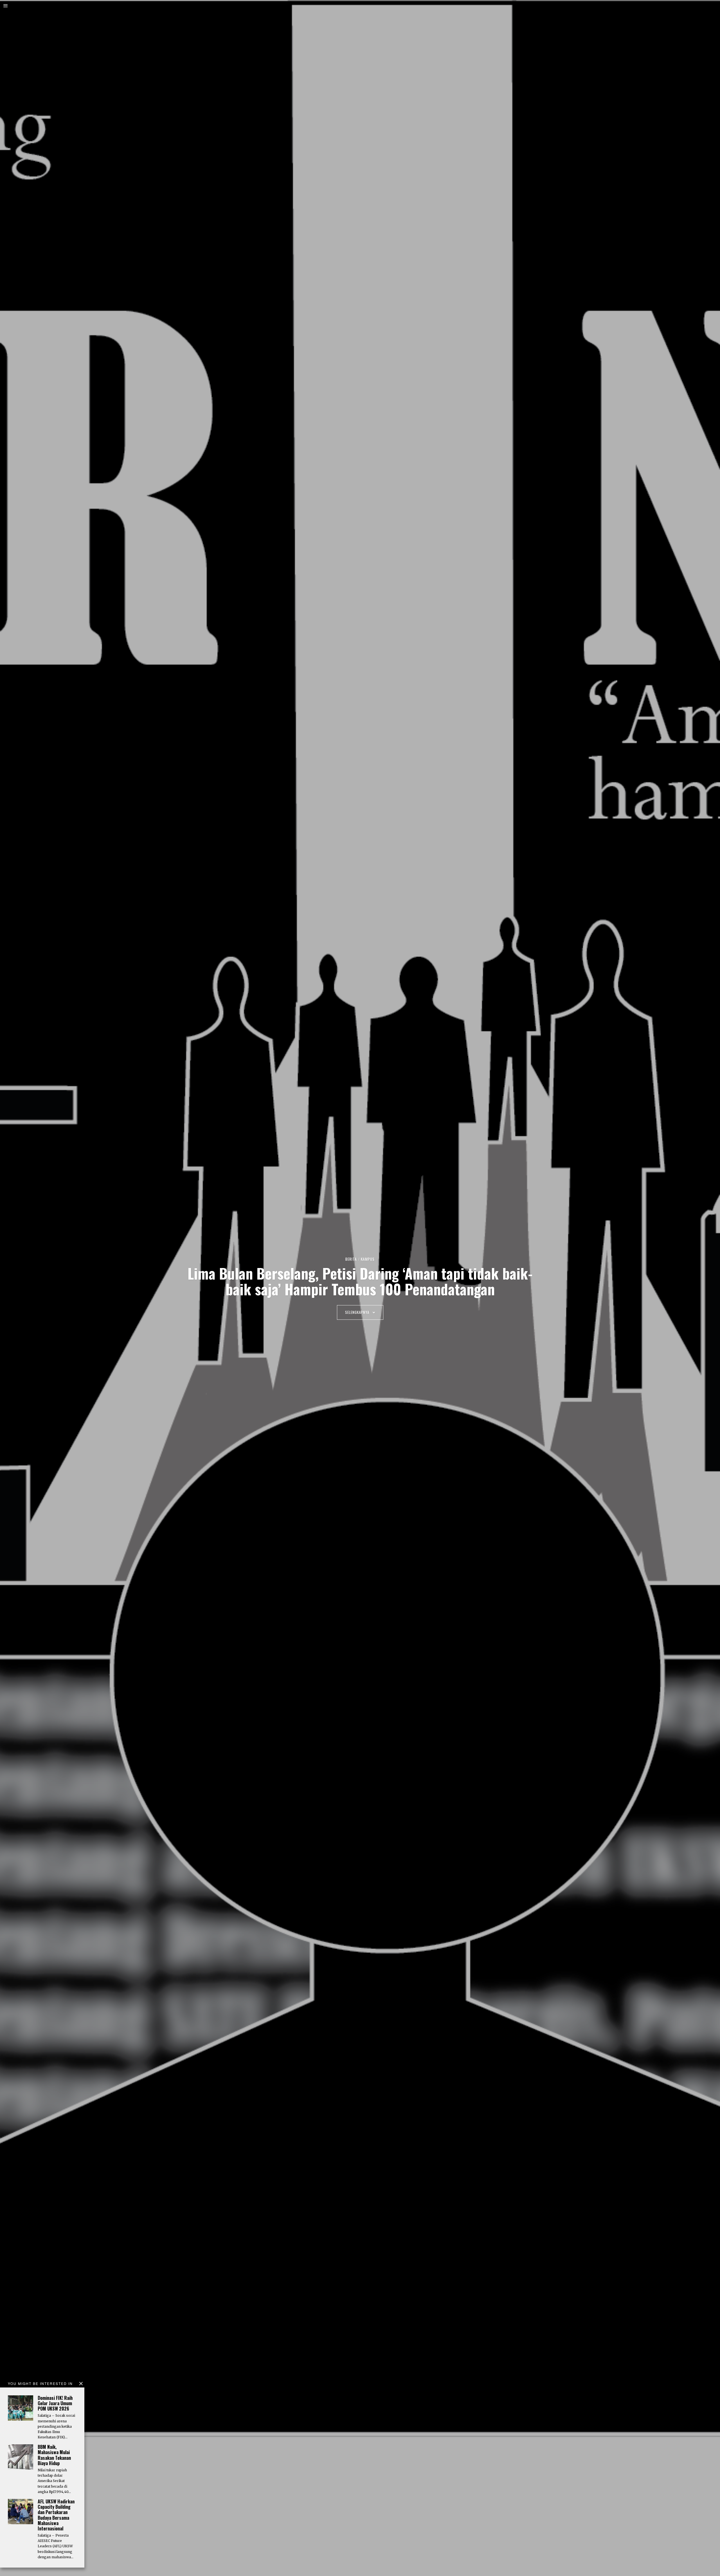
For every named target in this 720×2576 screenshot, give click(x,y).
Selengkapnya (358, 1312)
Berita (351, 1259)
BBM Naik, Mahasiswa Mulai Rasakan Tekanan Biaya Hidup (54, 2455)
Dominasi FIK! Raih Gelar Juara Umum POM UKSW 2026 (55, 2403)
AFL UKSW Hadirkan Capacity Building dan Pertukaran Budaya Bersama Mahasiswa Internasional (56, 2515)
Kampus (368, 1259)
